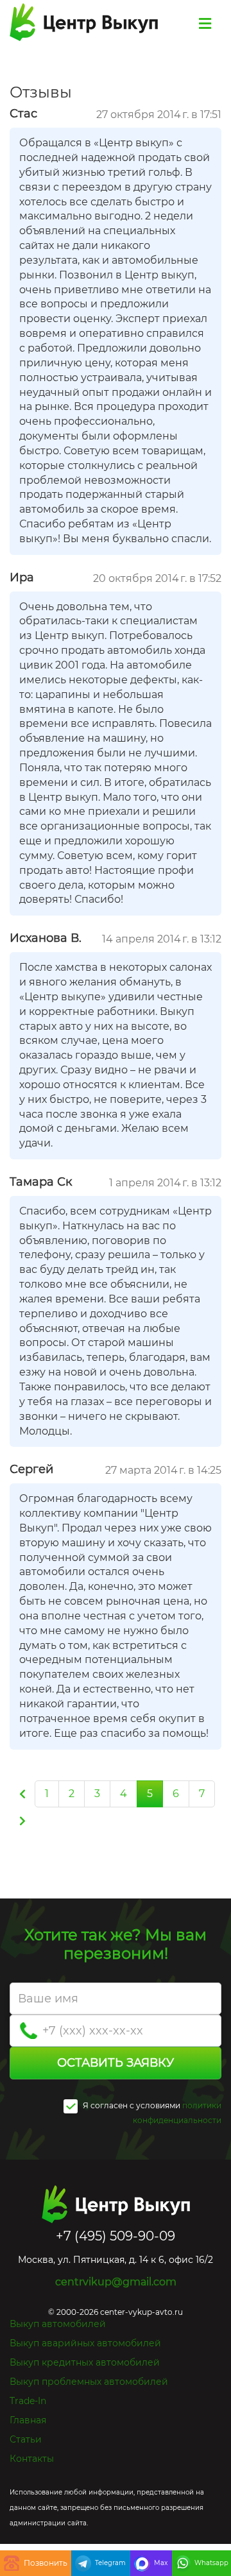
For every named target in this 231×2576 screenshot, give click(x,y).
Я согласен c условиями (131, 2105)
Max (161, 2563)
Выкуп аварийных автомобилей (85, 2343)
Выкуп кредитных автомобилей (85, 2362)
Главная (28, 2420)
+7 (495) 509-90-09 (36, 2563)
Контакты (32, 2459)
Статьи (26, 2439)
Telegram (110, 2563)
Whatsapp (211, 2563)
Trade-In (28, 2401)
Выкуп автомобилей (58, 2324)
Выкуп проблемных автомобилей (89, 2382)
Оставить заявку (116, 2063)
